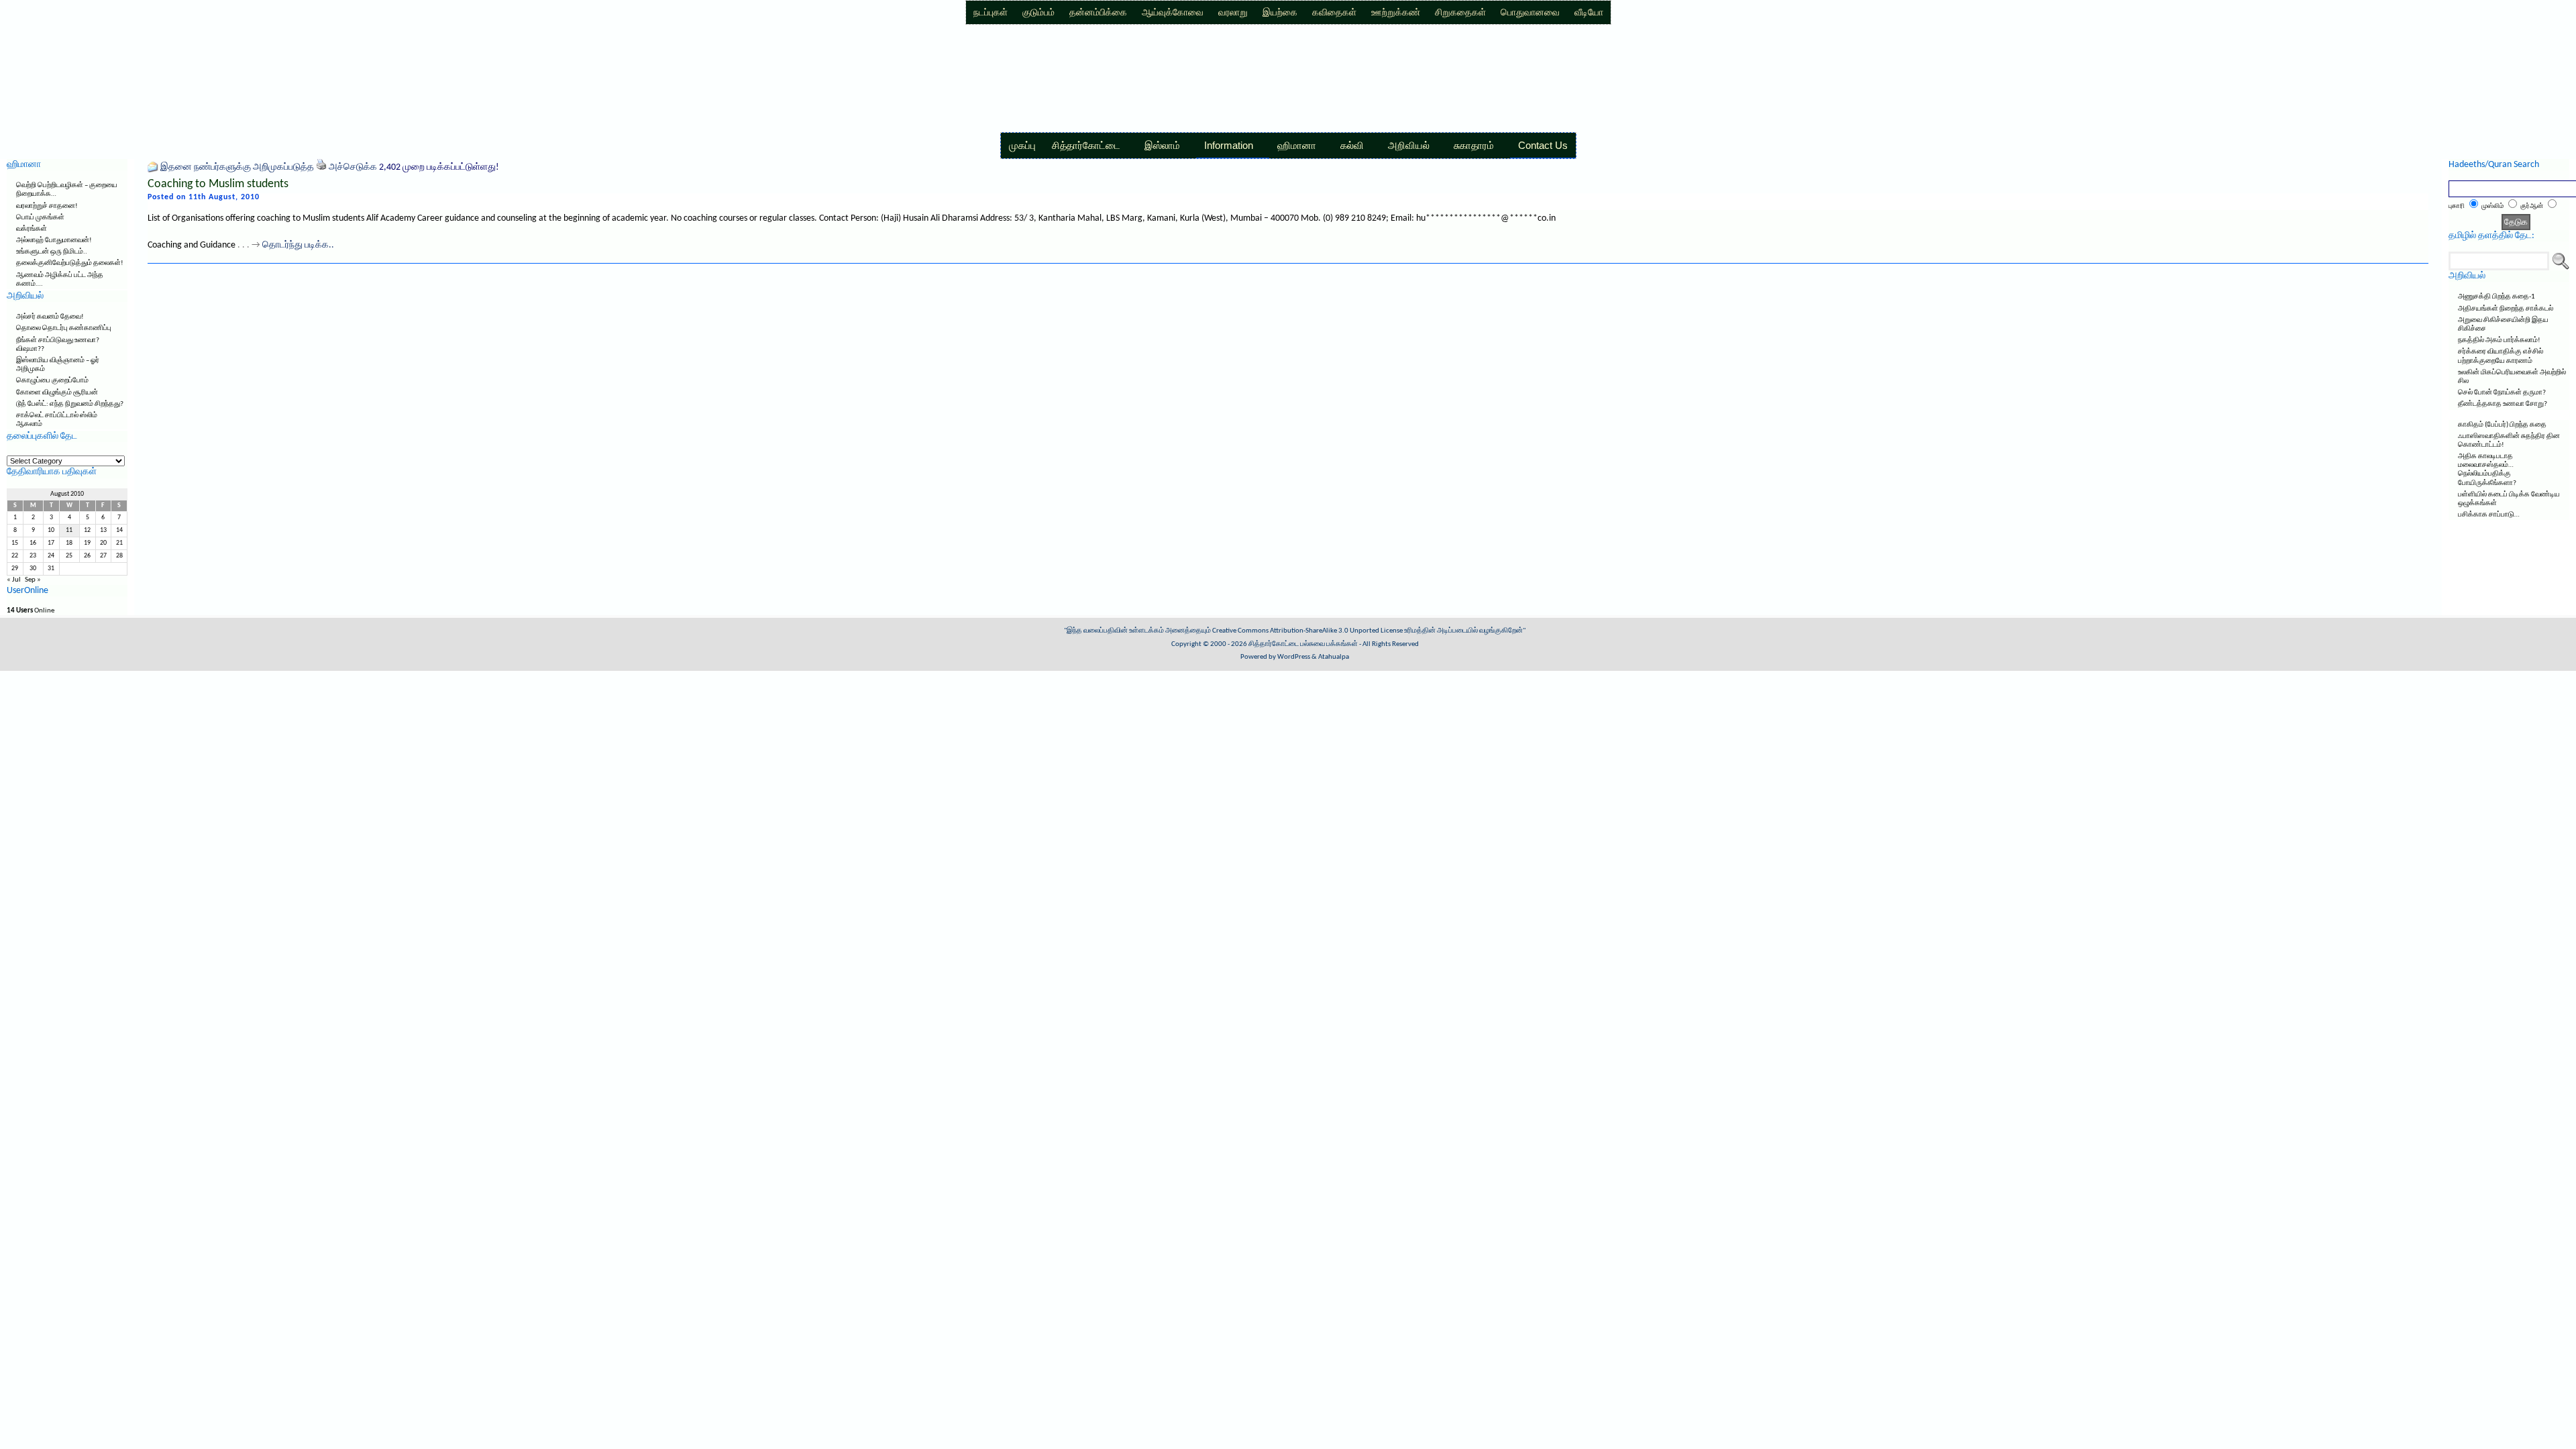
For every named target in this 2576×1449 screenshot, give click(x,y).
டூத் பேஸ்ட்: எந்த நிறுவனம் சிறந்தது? (70, 404)
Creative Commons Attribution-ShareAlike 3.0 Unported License (1307, 631)
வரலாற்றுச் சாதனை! (47, 206)
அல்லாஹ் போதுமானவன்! (54, 240)
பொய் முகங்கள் (40, 218)
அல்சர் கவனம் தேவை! (50, 317)
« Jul (14, 580)
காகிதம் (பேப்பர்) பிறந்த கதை (2502, 425)
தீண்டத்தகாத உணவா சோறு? (2503, 404)
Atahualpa (1334, 657)
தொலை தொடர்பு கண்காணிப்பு (64, 328)
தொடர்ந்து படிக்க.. (298, 245)
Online (31, 611)
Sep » (33, 580)
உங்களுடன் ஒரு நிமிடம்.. (52, 252)
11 (69, 530)
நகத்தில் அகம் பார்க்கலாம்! (2499, 340)
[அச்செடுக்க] (321, 167)
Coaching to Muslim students (218, 184)
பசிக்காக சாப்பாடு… (2489, 515)
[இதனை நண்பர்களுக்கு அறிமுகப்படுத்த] (153, 167)
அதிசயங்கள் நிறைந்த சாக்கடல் (2506, 309)
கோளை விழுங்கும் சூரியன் (57, 393)
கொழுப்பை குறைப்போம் (52, 381)
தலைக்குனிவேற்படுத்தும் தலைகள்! (70, 263)
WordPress (1294, 657)
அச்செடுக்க (353, 167)
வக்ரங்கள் (32, 229)
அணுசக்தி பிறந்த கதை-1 (2497, 297)
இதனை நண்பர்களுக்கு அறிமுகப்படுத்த (237, 167)
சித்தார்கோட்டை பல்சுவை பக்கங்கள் (1303, 644)
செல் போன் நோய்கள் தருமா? (2502, 393)
